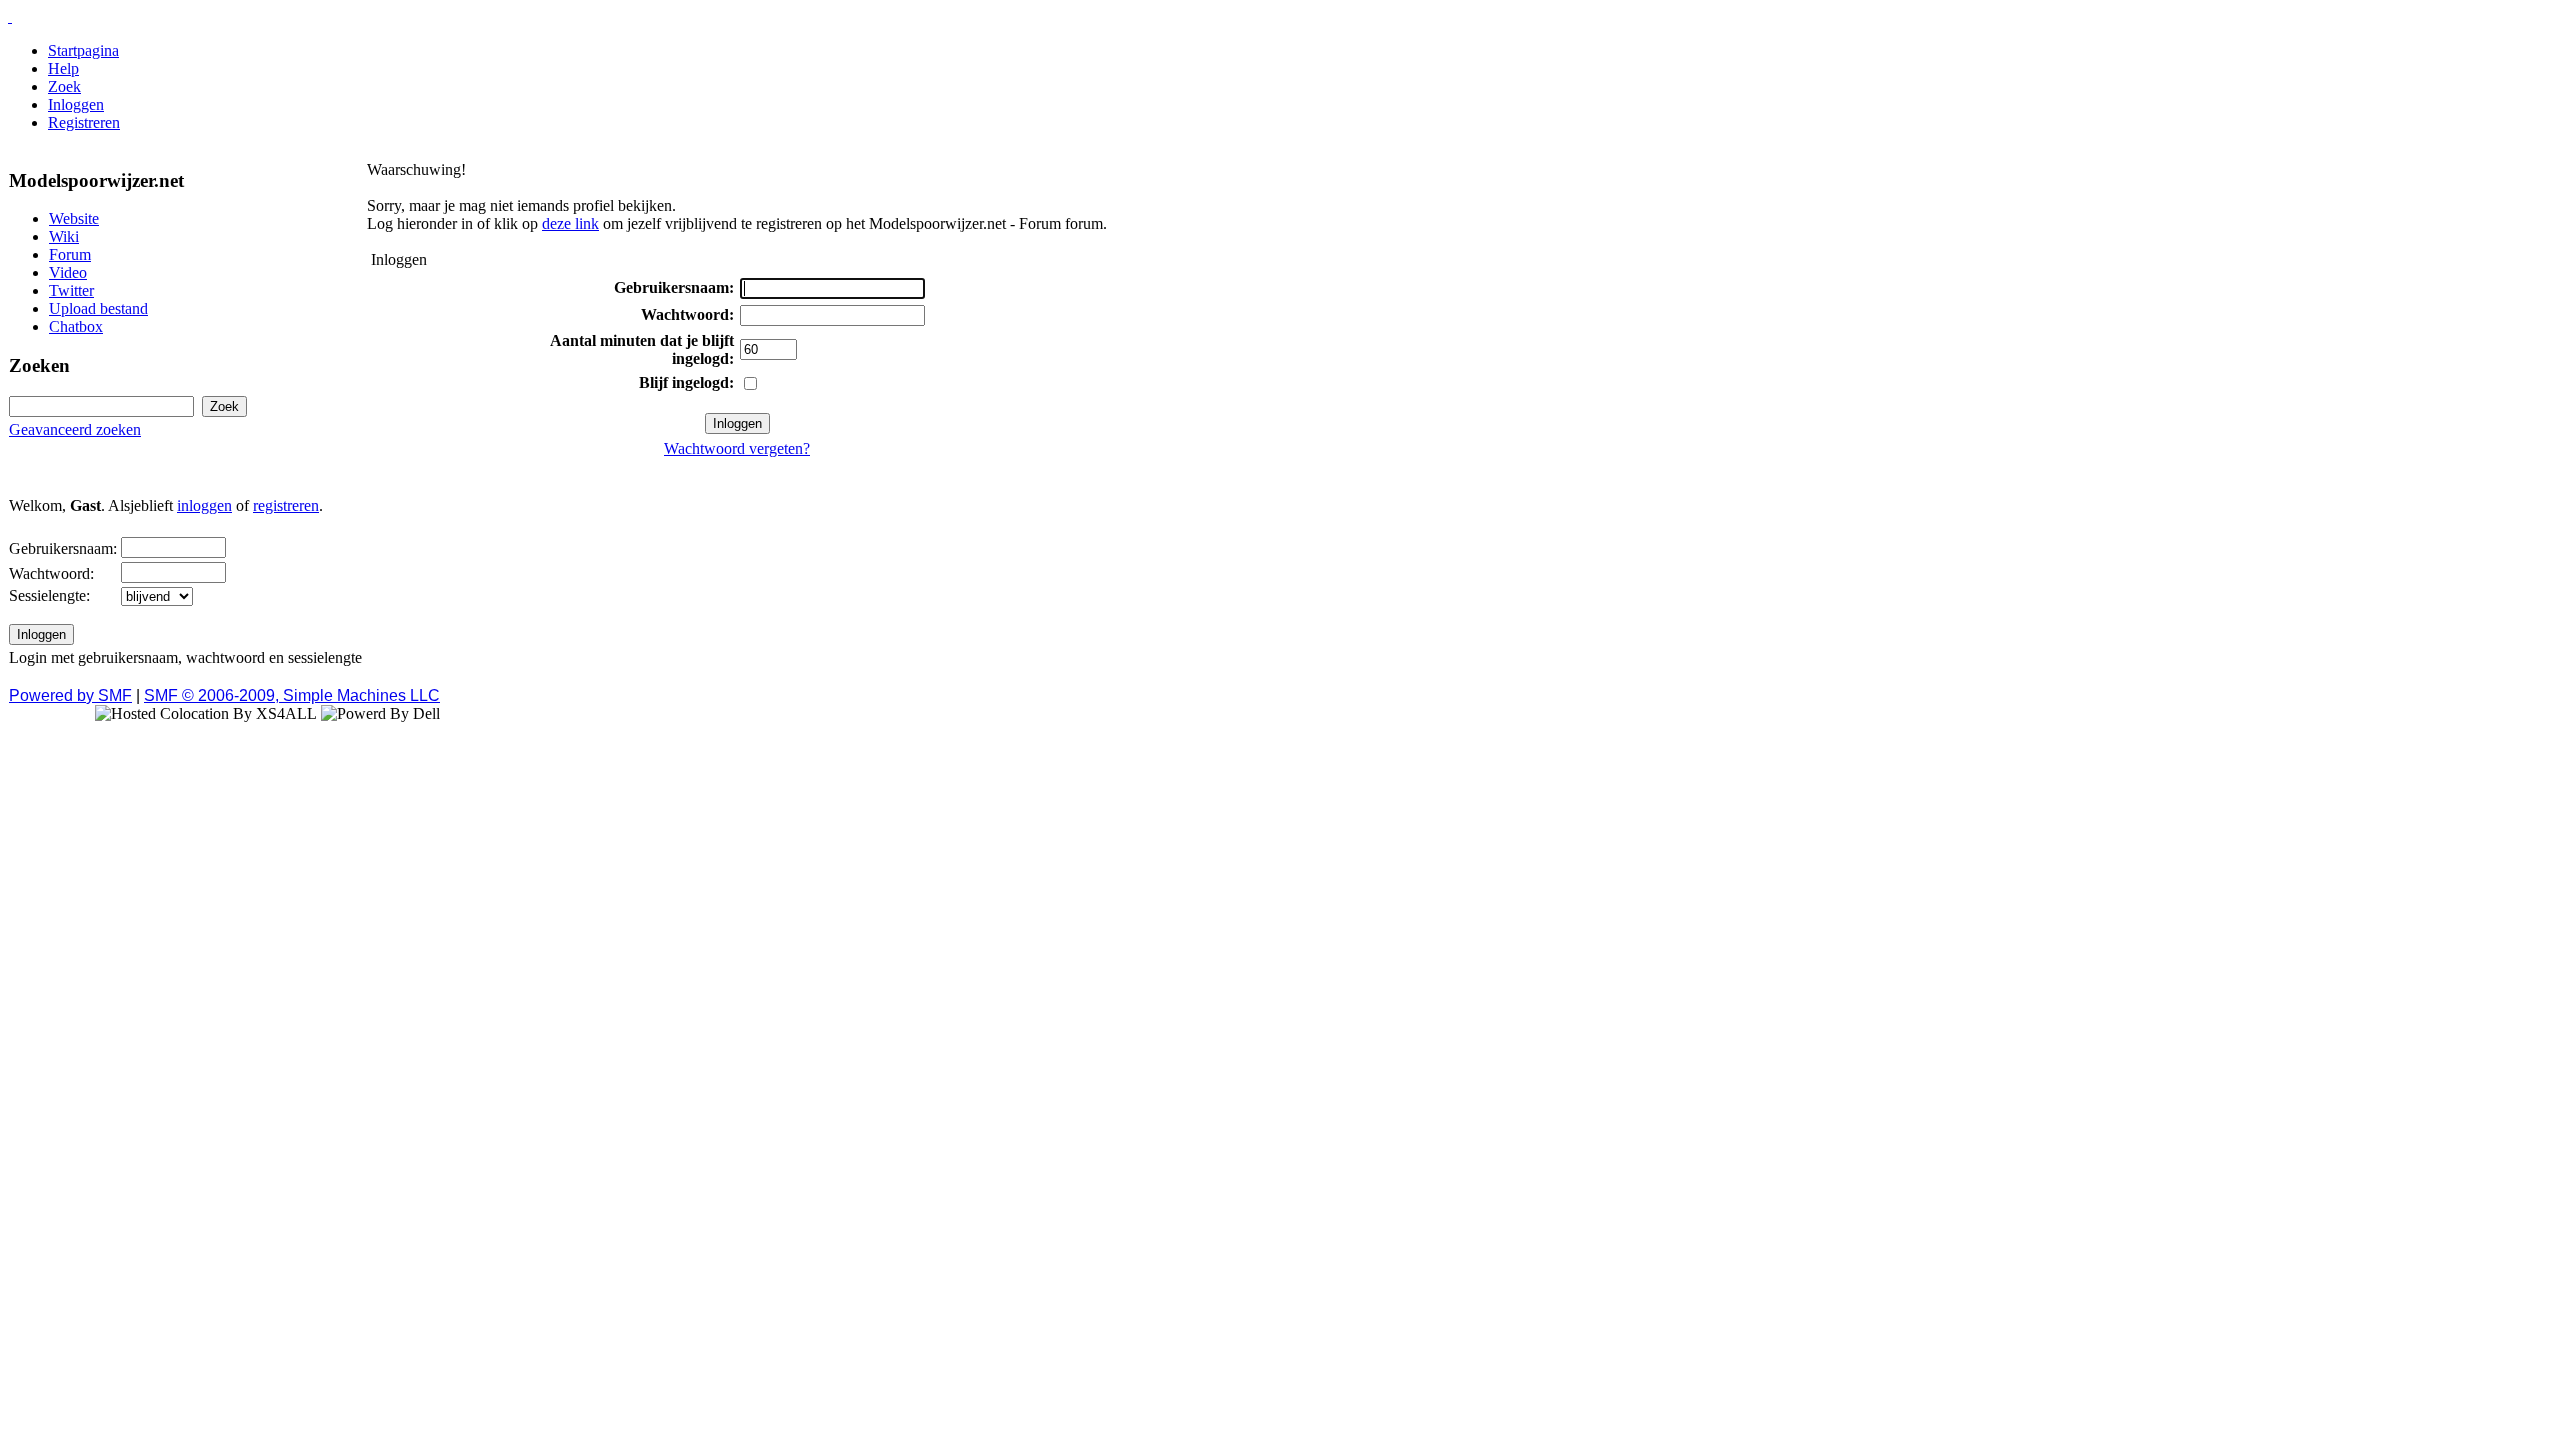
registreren (286, 505)
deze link (570, 223)
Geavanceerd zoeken (75, 429)
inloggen (204, 505)
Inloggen (76, 104)
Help (63, 68)
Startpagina (83, 50)
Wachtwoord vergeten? (737, 448)
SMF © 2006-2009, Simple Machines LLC (292, 695)
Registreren (84, 122)
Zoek (64, 86)
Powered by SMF (70, 695)
